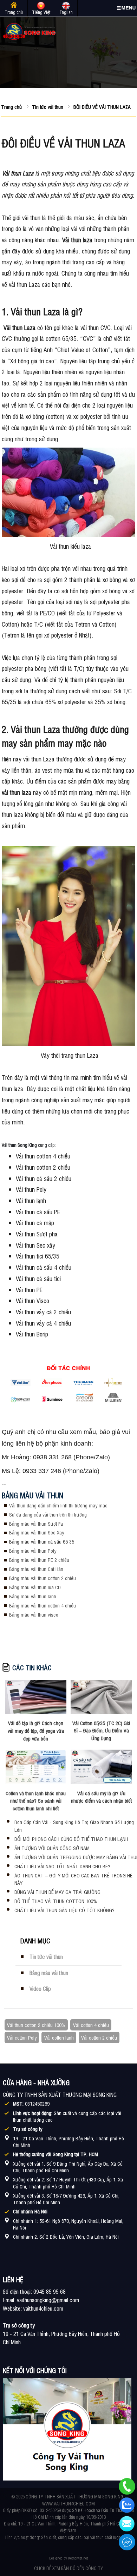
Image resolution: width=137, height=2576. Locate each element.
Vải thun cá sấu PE (38, 1211)
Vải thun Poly (31, 1189)
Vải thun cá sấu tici (38, 1278)
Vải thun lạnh (31, 1200)
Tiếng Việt (41, 12)
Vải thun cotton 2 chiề (42, 1167)
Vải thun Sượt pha (37, 1234)
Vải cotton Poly (22, 2037)
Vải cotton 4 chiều (91, 2025)
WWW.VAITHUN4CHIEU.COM (68, 2504)
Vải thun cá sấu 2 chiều (44, 1178)
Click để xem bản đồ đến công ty (68, 2568)
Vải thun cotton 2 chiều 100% (36, 2025)
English (66, 12)
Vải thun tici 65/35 (38, 1256)
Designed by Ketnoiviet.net (68, 2558)
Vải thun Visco (32, 1300)
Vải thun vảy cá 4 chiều (43, 1323)
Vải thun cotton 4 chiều (43, 1156)
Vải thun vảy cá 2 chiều (43, 1312)
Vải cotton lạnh (59, 2037)
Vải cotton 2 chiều (99, 2037)
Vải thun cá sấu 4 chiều (44, 1267)
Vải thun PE (29, 1289)
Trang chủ (14, 12)
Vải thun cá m (32, 1222)
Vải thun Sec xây (35, 1245)
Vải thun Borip (32, 1334)
